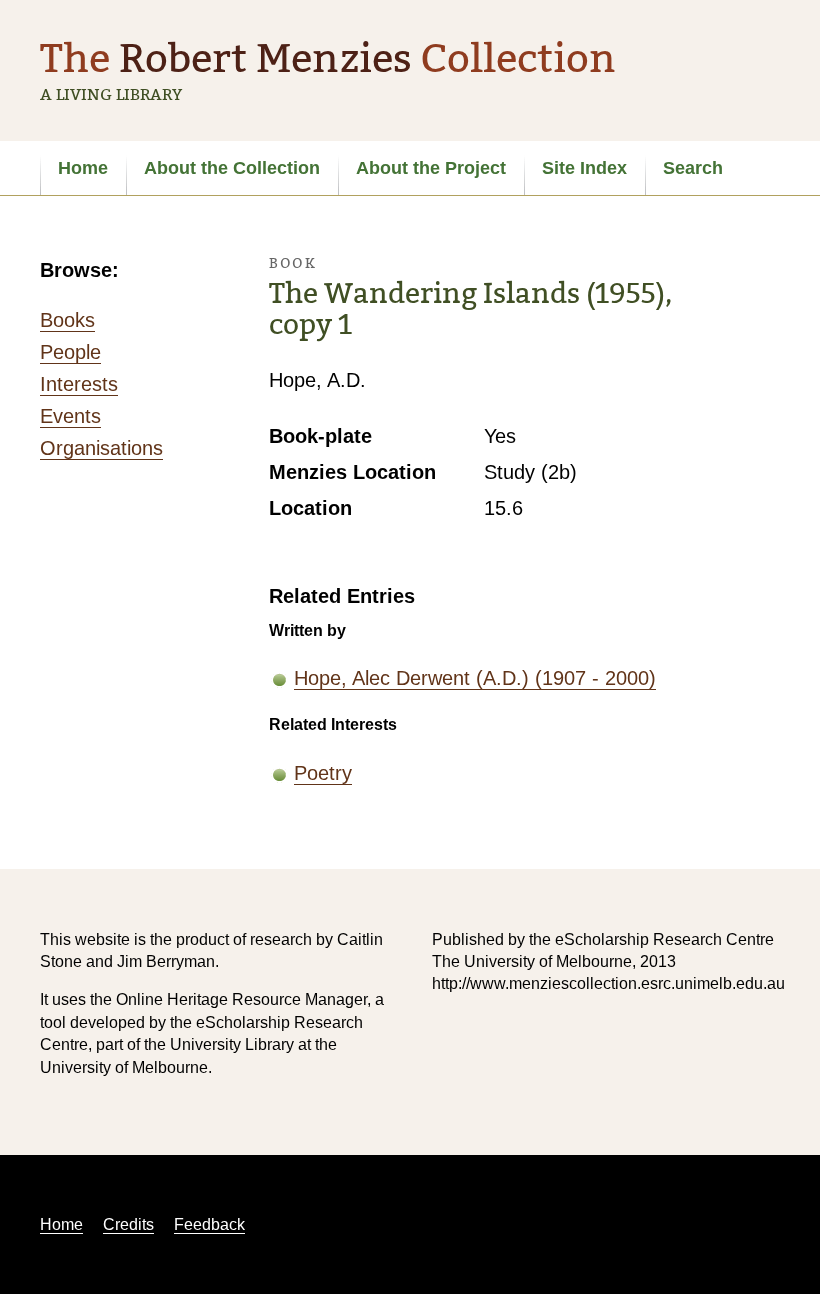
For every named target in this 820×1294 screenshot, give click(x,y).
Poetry (323, 773)
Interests (79, 384)
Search (693, 168)
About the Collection (232, 168)
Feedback (209, 1224)
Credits (128, 1224)
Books (67, 320)
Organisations (101, 448)
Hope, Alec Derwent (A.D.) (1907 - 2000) (475, 678)
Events (70, 416)
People (70, 352)
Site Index (584, 168)
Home (83, 168)
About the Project (431, 168)
